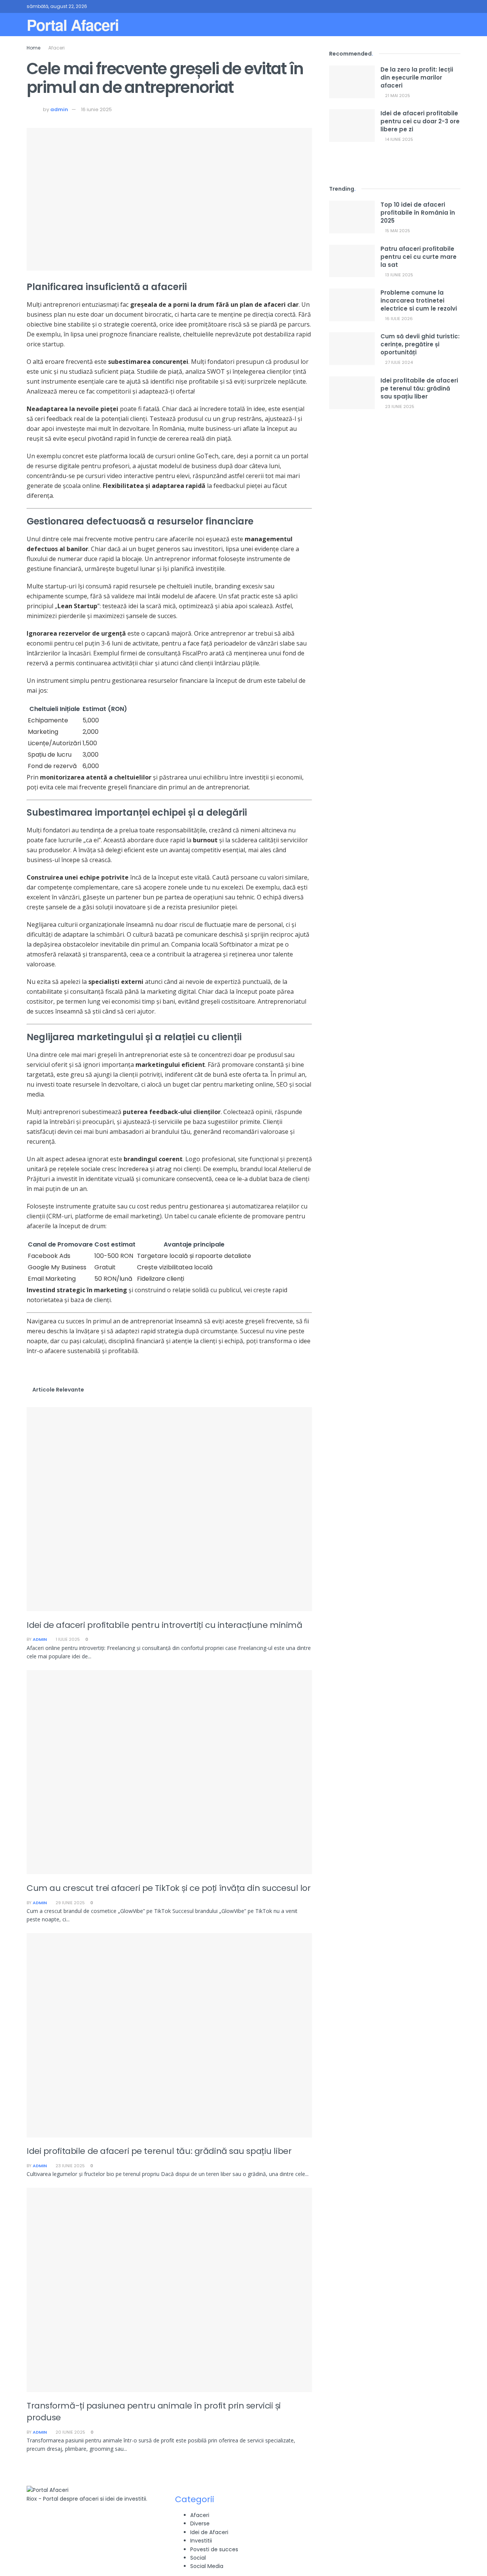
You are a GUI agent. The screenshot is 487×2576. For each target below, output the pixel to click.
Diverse (200, 2523)
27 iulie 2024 (398, 362)
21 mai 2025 (397, 96)
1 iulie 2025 (67, 1639)
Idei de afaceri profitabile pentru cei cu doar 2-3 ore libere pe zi (420, 121)
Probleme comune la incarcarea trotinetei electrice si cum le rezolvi (419, 300)
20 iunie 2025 (70, 2432)
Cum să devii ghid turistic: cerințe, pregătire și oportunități (420, 344)
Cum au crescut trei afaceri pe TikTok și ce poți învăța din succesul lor (169, 1888)
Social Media (207, 2566)
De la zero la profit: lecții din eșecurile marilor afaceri (417, 77)
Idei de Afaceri (209, 2532)
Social (198, 2558)
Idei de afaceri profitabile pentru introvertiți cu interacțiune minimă (164, 1625)
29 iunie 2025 (70, 1903)
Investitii (201, 2541)
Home (33, 48)
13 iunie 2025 (399, 275)
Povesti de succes (214, 2549)
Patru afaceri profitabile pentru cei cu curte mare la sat (419, 257)
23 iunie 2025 (70, 2166)
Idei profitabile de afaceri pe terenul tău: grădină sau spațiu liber (159, 2151)
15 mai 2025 (397, 231)
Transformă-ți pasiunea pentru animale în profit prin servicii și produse (154, 2412)
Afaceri (56, 48)
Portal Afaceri (73, 25)
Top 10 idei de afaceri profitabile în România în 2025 (418, 213)
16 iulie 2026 (398, 319)
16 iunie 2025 (96, 109)
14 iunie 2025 (399, 139)
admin (59, 109)
